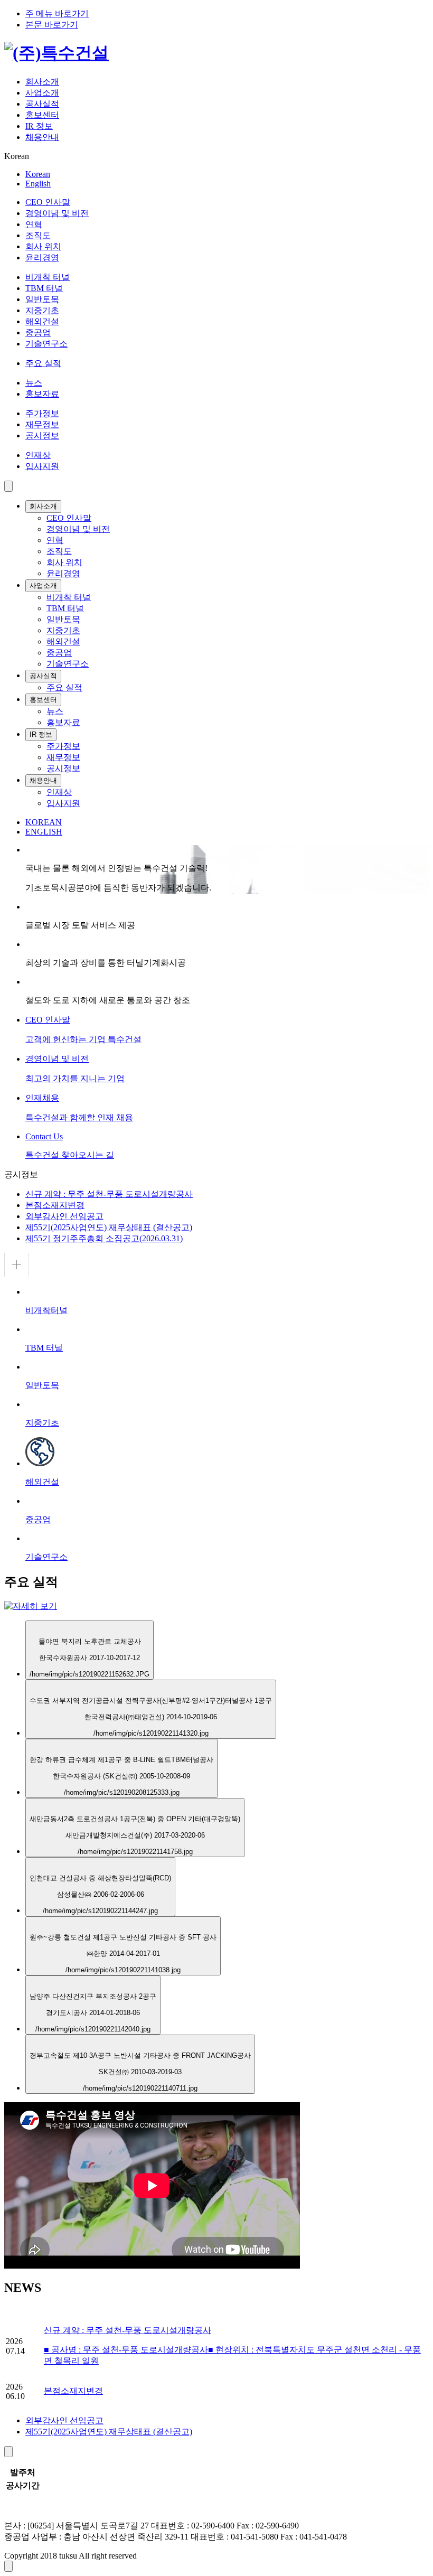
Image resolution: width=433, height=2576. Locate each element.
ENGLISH (44, 832)
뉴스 (34, 383)
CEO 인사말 (48, 202)
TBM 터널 (44, 288)
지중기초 (42, 310)
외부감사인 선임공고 (64, 1216)
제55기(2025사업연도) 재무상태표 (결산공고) (109, 1227)
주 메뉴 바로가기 (57, 13)
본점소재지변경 (55, 1205)
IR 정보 (39, 126)
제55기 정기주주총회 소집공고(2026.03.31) (104, 1238)
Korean (38, 174)
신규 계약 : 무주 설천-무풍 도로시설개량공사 (109, 1194)
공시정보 (42, 435)
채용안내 (42, 137)
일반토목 (42, 299)
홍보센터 (42, 115)
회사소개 (42, 82)
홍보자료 (42, 394)
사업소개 (42, 93)
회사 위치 (43, 246)
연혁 (34, 224)
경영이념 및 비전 (57, 213)
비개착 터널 (48, 277)
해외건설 (42, 321)
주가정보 (42, 413)
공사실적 (42, 104)
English (38, 184)
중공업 (38, 332)
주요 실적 (43, 363)
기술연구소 (46, 344)
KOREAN (44, 822)
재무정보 (42, 424)
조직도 (38, 235)
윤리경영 (42, 257)
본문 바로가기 (52, 25)
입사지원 (42, 466)
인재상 (38, 455)
